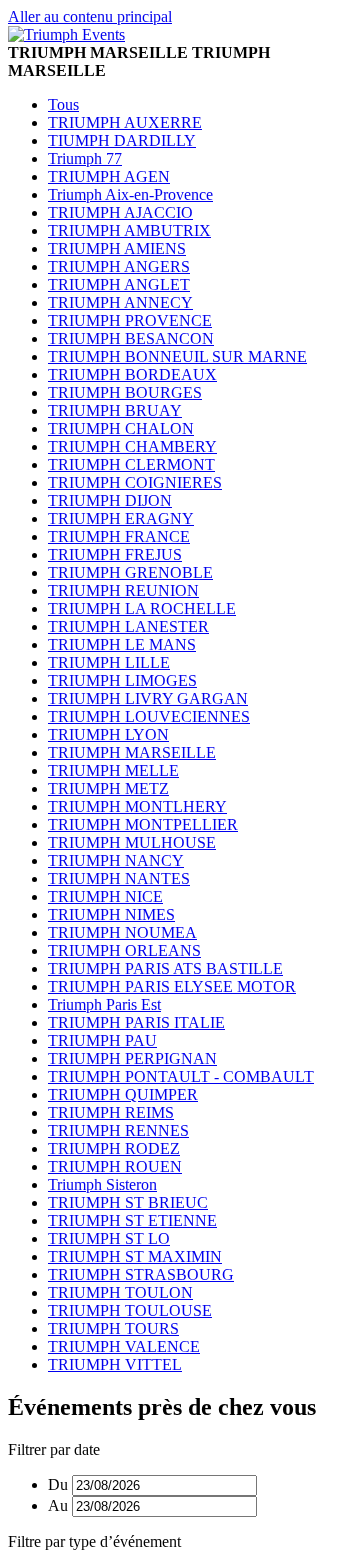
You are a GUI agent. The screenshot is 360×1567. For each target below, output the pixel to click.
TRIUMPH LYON (108, 734)
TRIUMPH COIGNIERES (135, 482)
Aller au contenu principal (90, 16)
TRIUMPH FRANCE (119, 536)
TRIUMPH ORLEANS (124, 950)
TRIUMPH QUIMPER (123, 1094)
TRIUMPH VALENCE (124, 1346)
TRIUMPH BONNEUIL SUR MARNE (177, 356)
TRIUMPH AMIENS (117, 248)
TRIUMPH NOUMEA (122, 932)
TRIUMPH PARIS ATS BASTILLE (165, 968)
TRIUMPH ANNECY (120, 302)
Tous (63, 104)
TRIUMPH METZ (108, 788)
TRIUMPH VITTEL (115, 1364)
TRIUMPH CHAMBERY (132, 446)
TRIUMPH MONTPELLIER (143, 824)
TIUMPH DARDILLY (122, 140)
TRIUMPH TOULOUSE (130, 1310)
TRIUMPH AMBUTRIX (129, 230)
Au (58, 1505)
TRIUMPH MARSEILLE (132, 752)
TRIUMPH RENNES (118, 1130)
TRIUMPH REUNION (123, 590)
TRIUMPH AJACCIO (120, 212)
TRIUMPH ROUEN (115, 1166)
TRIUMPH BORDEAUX (132, 374)
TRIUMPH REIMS (111, 1112)
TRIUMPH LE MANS (122, 644)
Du (58, 1484)
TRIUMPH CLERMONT (131, 464)
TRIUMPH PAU (102, 1040)
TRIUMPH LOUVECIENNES (149, 716)
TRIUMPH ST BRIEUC (128, 1202)
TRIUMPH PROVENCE (130, 320)
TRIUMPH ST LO (109, 1238)
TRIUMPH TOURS (113, 1328)
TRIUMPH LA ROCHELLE (142, 608)
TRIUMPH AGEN (109, 176)
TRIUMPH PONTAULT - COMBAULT (181, 1076)
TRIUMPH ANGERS (119, 266)
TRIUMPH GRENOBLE (130, 572)
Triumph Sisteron (102, 1184)
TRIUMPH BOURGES (125, 392)
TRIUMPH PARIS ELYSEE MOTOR (172, 986)
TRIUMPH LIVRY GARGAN (148, 698)
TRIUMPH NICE (105, 896)
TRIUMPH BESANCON (131, 338)
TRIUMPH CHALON (121, 428)
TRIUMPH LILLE (109, 662)
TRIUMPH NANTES (119, 878)
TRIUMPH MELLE (113, 770)
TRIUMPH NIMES (111, 914)
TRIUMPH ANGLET (119, 284)
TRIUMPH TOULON (120, 1292)
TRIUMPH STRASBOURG (141, 1274)
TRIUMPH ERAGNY (121, 518)
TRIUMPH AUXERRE (125, 122)
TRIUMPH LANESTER (128, 626)
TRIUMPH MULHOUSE (132, 842)
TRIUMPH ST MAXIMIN (135, 1256)
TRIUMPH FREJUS (115, 554)
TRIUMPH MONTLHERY (137, 806)
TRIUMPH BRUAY (115, 410)
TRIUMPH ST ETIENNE (132, 1220)
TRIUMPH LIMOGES (122, 680)
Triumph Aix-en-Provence (130, 194)
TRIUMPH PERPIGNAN (132, 1058)
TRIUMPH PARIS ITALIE (136, 1022)
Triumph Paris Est (104, 1004)
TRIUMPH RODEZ (114, 1148)
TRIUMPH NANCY (116, 860)
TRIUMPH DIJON (110, 500)
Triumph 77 (85, 158)
